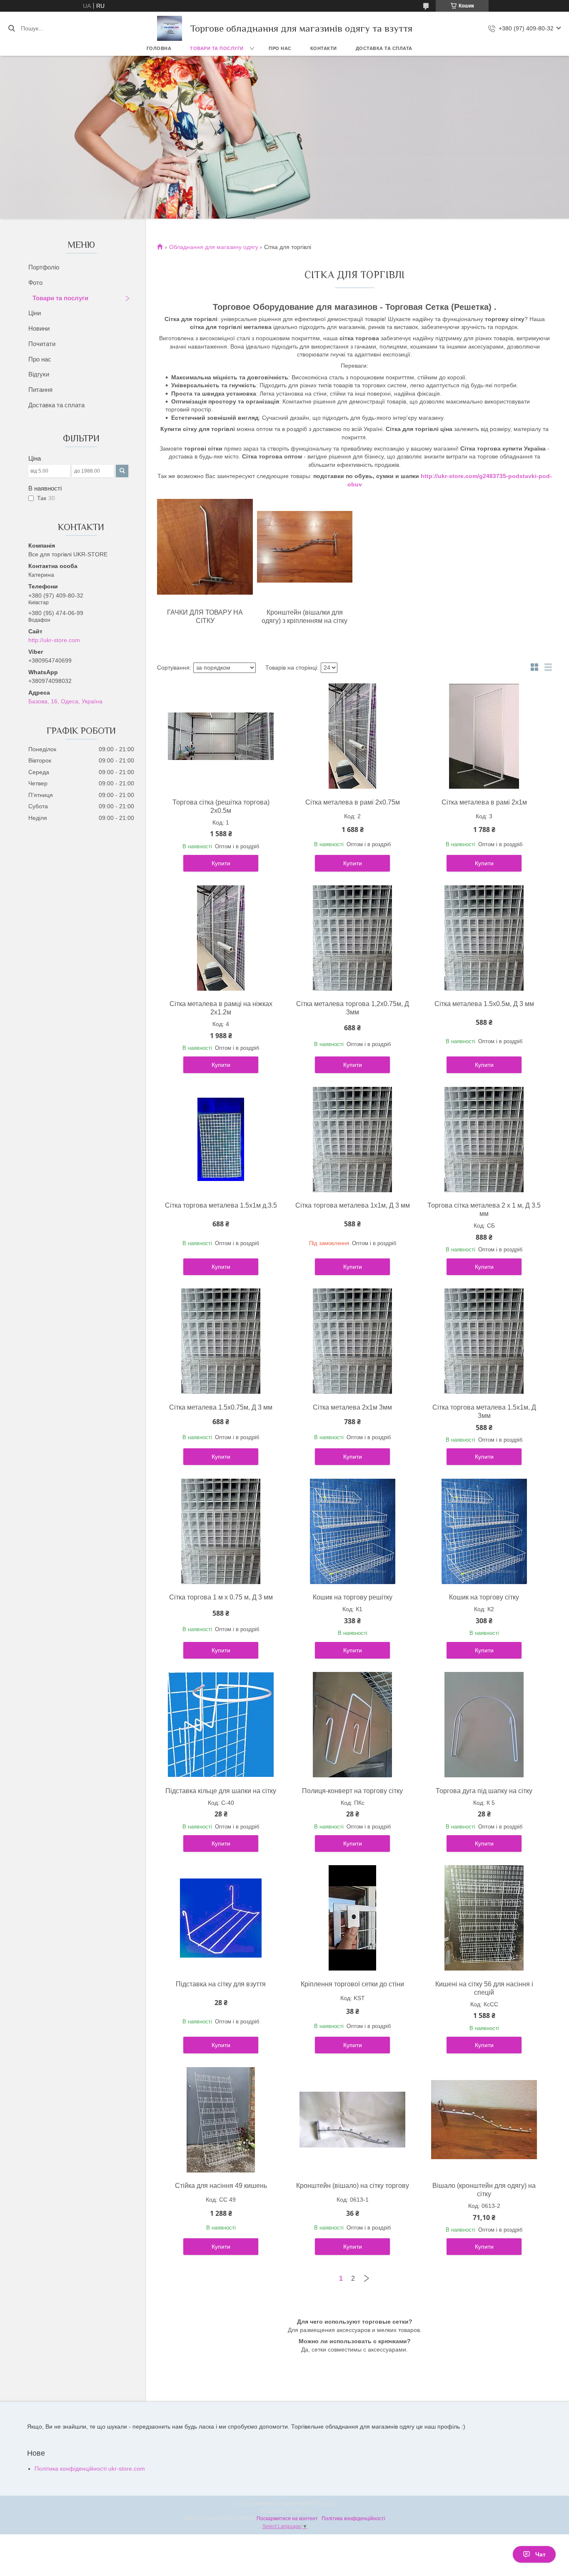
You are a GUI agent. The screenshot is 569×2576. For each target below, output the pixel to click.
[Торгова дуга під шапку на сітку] (484, 1725)
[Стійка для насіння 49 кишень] (221, 2120)
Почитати (42, 344)
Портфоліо (44, 267)
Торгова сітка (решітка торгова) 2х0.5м (221, 806)
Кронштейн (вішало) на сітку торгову (353, 2186)
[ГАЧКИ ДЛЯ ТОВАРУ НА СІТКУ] (205, 547)
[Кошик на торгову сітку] (484, 1531)
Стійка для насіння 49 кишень (221, 2186)
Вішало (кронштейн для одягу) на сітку (484, 2190)
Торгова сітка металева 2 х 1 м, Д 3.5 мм (484, 1210)
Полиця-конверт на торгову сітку (352, 1791)
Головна (159, 48)
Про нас (280, 48)
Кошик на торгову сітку (484, 1597)
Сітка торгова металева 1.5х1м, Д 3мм (484, 1411)
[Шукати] (11, 28)
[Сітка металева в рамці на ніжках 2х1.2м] (221, 938)
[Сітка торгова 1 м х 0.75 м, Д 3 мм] (221, 1531)
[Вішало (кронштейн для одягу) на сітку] (484, 2120)
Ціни (35, 313)
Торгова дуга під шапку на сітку (484, 1791)
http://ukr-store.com (54, 640)
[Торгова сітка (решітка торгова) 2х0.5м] (221, 736)
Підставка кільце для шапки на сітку (221, 1791)
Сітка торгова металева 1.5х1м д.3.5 (221, 1205)
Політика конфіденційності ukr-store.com (90, 2469)
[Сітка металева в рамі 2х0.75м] (352, 736)
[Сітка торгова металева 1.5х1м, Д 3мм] (484, 1341)
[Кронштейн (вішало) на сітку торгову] (352, 2120)
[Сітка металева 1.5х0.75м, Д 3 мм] (221, 1341)
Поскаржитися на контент (287, 2519)
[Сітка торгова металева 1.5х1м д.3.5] (221, 1139)
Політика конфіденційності (353, 2519)
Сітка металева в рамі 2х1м (484, 802)
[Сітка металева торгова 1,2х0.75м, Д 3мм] (352, 938)
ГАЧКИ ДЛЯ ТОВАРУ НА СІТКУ (205, 617)
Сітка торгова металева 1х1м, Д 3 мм (353, 1205)
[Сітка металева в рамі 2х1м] (484, 736)
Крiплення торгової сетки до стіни (352, 1984)
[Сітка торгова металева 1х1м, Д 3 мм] (352, 1139)
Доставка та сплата (384, 48)
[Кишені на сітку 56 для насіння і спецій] (484, 1918)
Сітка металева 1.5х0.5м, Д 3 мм (484, 1004)
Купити (221, 863)
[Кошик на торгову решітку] (352, 1531)
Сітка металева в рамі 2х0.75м (353, 802)
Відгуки (39, 374)
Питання (40, 390)
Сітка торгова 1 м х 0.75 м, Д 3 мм (221, 1597)
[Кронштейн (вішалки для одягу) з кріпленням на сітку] (305, 547)
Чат (540, 2554)
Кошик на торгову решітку (353, 1597)
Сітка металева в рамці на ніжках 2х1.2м (221, 1008)
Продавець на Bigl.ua (285, 2511)
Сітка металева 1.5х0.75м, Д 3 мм (221, 1407)
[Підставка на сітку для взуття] (221, 1918)
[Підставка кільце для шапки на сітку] (221, 1725)
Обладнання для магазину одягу (214, 247)
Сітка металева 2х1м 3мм (352, 1407)
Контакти (324, 48)
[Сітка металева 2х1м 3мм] (352, 1341)
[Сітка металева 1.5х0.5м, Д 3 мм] (484, 938)
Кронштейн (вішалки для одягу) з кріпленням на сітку (304, 617)
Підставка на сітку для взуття (221, 1984)
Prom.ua (324, 2504)
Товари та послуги (217, 48)
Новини (39, 328)
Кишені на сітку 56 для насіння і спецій (484, 1988)
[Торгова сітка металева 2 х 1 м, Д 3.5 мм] (484, 1139)
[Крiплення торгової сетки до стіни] (352, 1918)
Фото (35, 283)
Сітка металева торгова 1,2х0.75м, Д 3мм (353, 1008)
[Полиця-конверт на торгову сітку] (352, 1725)
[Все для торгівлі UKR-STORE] (170, 28)
